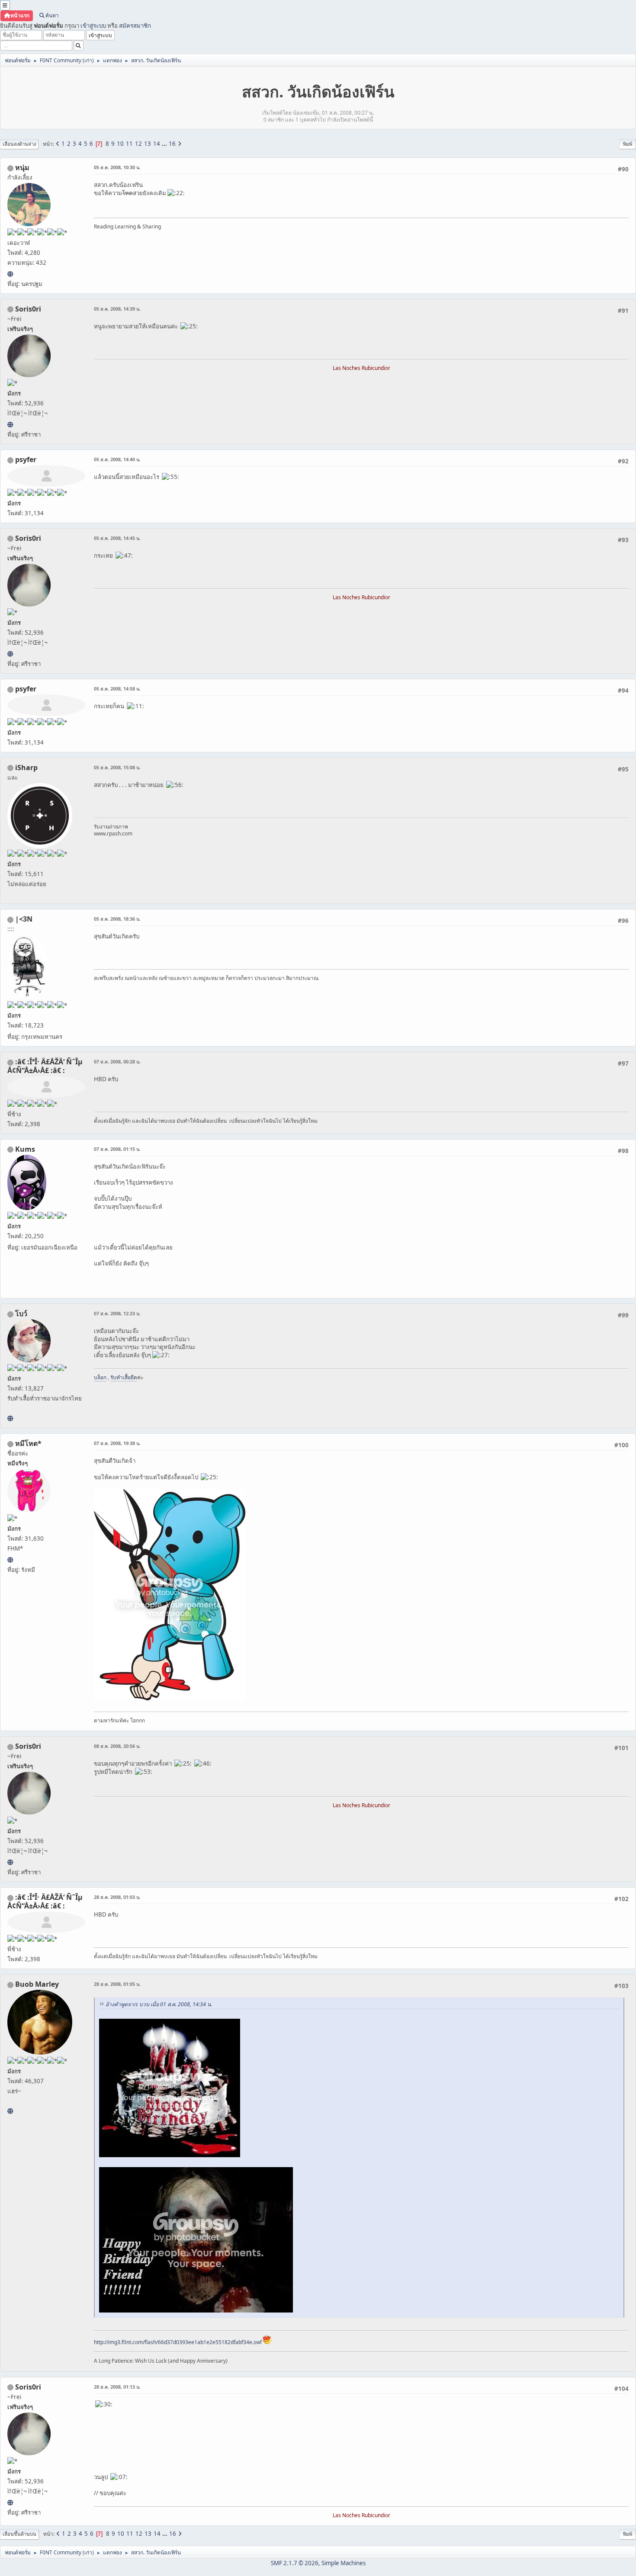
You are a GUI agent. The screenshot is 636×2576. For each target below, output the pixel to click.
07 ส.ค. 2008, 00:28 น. (117, 1062)
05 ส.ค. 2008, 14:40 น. (117, 459)
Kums (25, 1149)
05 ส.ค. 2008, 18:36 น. (117, 919)
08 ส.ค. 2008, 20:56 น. (117, 1746)
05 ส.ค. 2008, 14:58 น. (117, 689)
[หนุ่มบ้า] (10, 274)
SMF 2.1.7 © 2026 (295, 2563)
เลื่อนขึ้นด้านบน (19, 2534)
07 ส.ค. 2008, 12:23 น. (117, 1313)
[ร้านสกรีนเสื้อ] (10, 1418)
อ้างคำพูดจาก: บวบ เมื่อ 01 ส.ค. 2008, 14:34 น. (159, 2004)
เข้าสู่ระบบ (93, 26)
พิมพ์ (628, 144)
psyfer (26, 459)
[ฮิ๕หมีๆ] (10, 1560)
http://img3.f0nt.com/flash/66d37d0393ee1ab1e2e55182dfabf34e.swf (178, 2342)
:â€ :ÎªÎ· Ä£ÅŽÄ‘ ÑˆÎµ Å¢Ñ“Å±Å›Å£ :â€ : (45, 1066)
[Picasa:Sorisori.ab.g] (10, 424)
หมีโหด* (28, 1443)
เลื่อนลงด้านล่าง (19, 144)
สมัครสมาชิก (135, 26)
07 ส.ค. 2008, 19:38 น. (117, 1443)
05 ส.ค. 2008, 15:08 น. (117, 767)
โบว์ (21, 1314)
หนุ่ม (22, 167)
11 (129, 144)
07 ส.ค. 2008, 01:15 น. (117, 1149)
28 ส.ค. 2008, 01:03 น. (117, 1897)
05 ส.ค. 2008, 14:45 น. (117, 538)
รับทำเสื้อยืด (124, 1377)
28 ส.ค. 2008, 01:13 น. (117, 2387)
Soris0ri (28, 309)
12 (138, 144)
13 (148, 144)
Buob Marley (37, 1984)
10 (120, 144)
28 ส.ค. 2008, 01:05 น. (117, 1984)
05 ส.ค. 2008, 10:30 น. (117, 167)
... (165, 144)
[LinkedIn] (10, 2111)
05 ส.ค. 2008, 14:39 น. (117, 309)
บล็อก (100, 1377)
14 (157, 144)
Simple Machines (344, 2563)
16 (172, 144)
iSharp (26, 768)
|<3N (24, 919)
